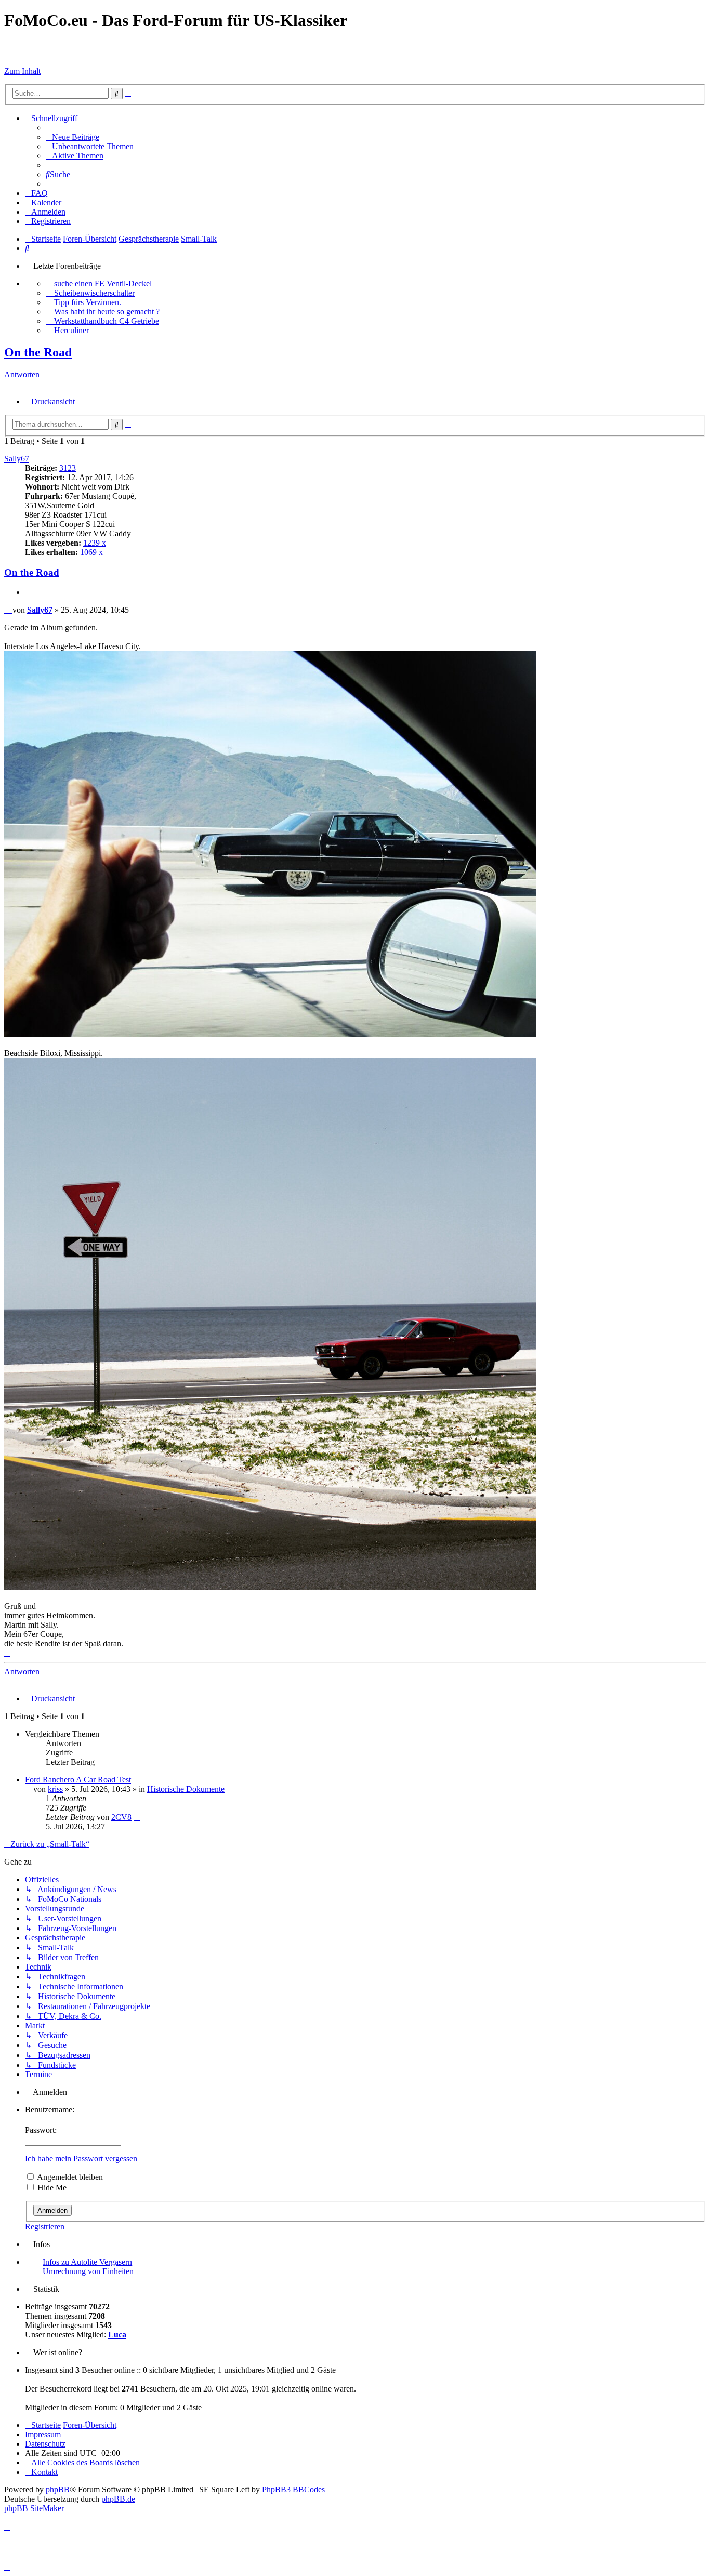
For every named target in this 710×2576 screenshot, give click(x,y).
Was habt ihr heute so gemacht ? (107, 312)
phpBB (58, 2489)
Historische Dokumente (186, 1789)
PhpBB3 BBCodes (293, 2489)
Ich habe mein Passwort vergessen (81, 2158)
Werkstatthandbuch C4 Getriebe (107, 321)
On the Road (38, 352)
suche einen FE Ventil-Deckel (103, 283)
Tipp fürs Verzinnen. (88, 302)
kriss (55, 1789)
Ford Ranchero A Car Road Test (78, 1780)
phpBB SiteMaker (34, 2508)
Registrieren (45, 2227)
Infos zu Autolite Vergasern (87, 2262)
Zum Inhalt (22, 71)
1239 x (95, 543)
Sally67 (17, 459)
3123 (68, 468)
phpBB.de (118, 2499)
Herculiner (71, 330)
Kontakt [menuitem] (44, 2472)
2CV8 (121, 1817)
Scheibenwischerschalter (94, 293)
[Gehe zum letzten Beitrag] (137, 1817)
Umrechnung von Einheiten (88, 2271)
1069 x (91, 552)
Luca (117, 2335)
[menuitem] (73, 137)
